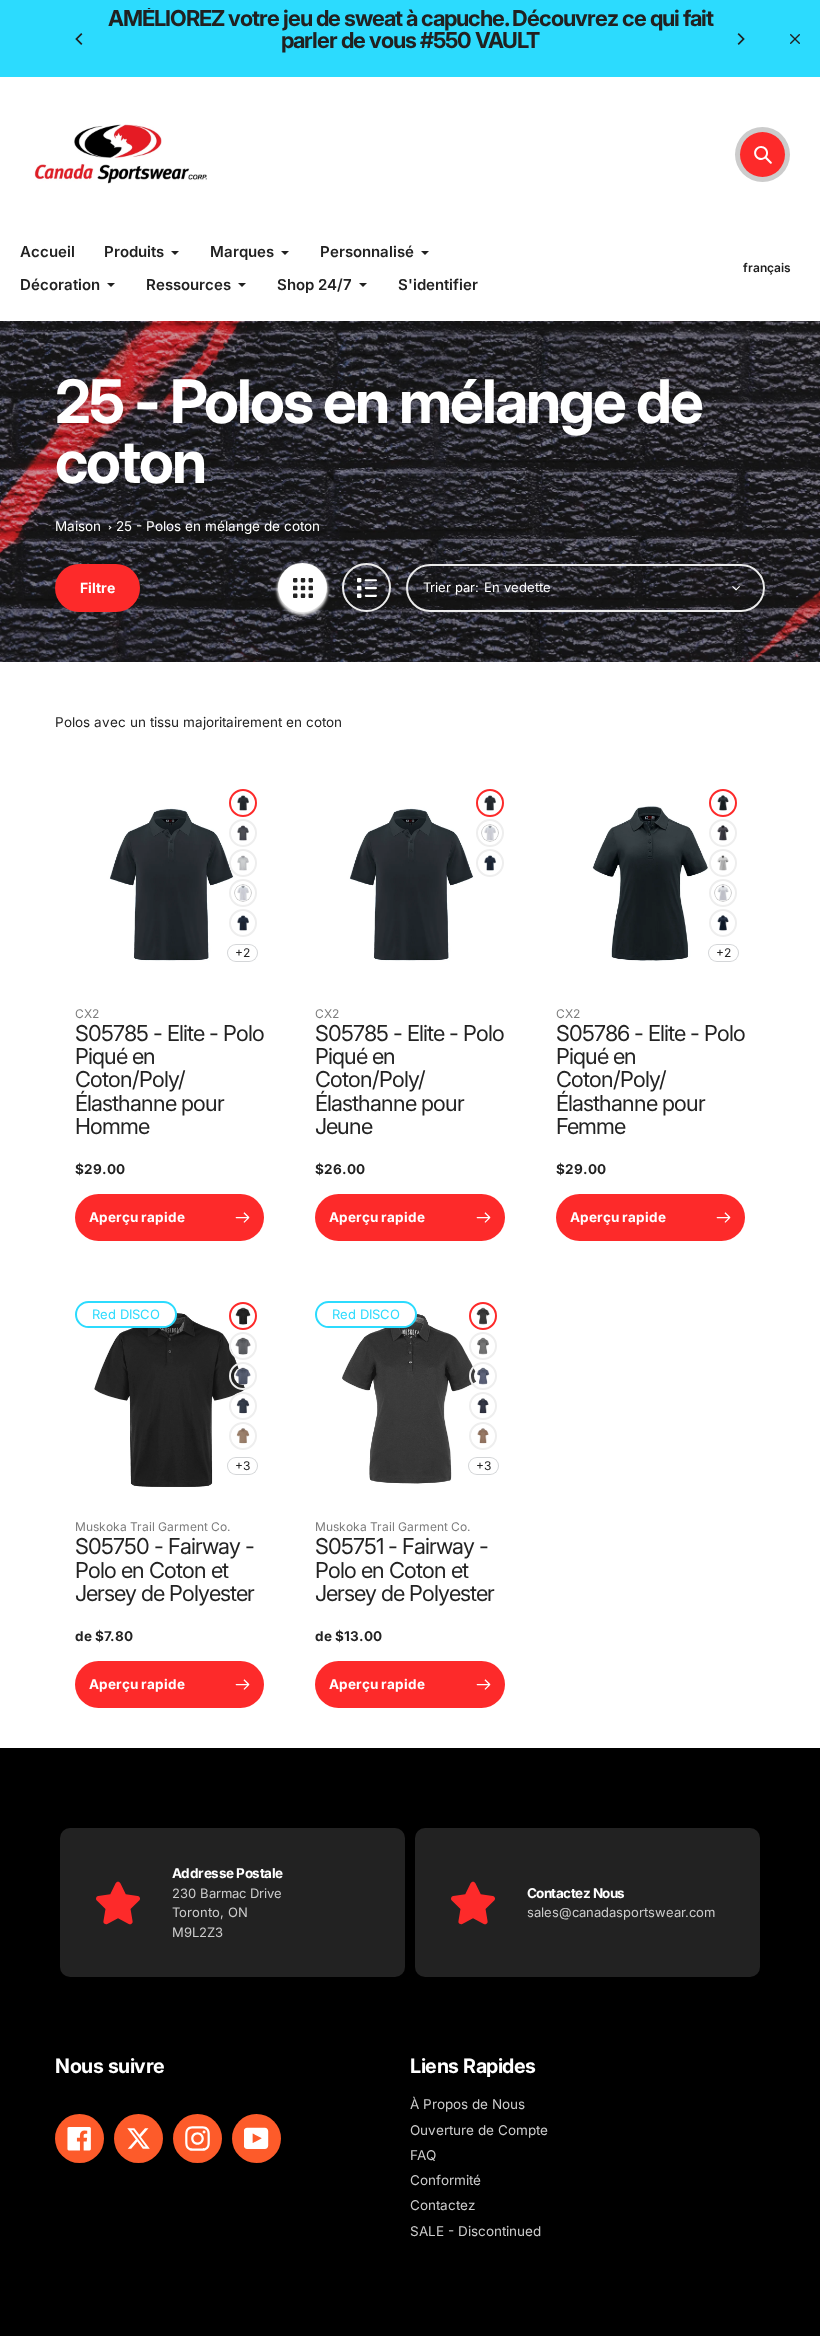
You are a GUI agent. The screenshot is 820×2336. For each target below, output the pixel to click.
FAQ (423, 2155)
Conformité (445, 2180)
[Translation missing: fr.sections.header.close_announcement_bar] (795, 39)
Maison (78, 526)
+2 (242, 952)
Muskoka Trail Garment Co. (152, 1526)
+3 (242, 1465)
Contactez (442, 2205)
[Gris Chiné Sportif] (243, 863)
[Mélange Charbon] (243, 1346)
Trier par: (451, 587)
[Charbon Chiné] (243, 833)
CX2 (87, 1013)
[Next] (740, 39)
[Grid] (302, 587)
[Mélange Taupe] (243, 1436)
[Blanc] (243, 893)
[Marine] (243, 923)
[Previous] (80, 39)
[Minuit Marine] (243, 1406)
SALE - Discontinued (475, 2231)
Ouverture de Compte (479, 2130)
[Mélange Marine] (243, 1376)
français (767, 267)
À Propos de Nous (467, 2104)
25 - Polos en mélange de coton (218, 526)
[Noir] (243, 803)
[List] (366, 587)
